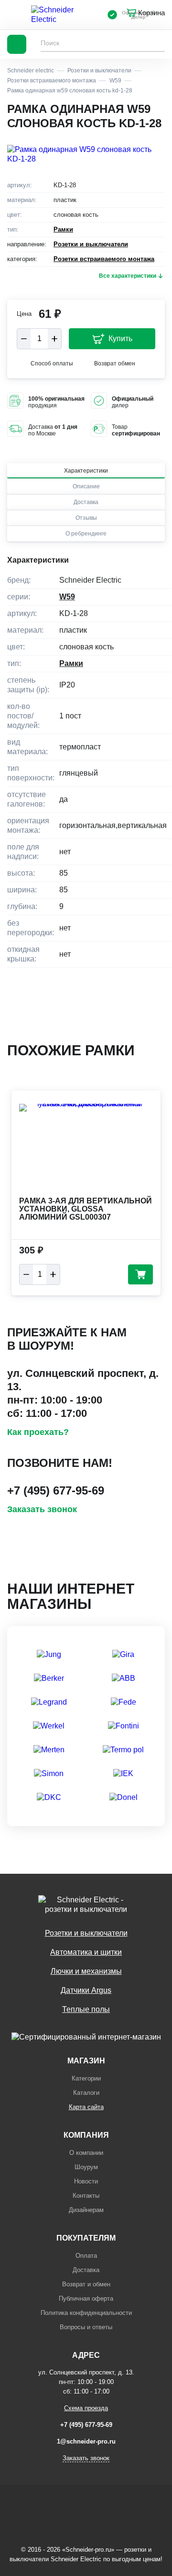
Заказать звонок (42, 1509)
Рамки (63, 229)
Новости (86, 2181)
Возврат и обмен (86, 2284)
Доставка (86, 502)
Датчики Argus (86, 1990)
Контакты (86, 2196)
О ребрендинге (86, 534)
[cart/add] (140, 1274)
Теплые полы (86, 2009)
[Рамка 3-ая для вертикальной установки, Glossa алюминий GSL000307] (86, 1149)
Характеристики (86, 471)
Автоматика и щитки (86, 1952)
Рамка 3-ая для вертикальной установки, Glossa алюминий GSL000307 (86, 1209)
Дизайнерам (86, 2210)
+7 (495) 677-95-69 (56, 1490)
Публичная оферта (86, 2298)
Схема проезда (86, 2408)
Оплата (86, 2256)
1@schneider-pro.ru (86, 2441)
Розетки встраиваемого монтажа (104, 259)
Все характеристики (128, 276)
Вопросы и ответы (86, 2327)
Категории (86, 2078)
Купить (120, 338)
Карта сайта (86, 2107)
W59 (67, 597)
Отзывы (86, 518)
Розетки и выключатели (91, 244)
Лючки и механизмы (86, 1971)
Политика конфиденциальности (86, 2313)
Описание (86, 486)
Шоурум (86, 2167)
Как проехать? (38, 1432)
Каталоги (86, 2093)
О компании (86, 2153)
